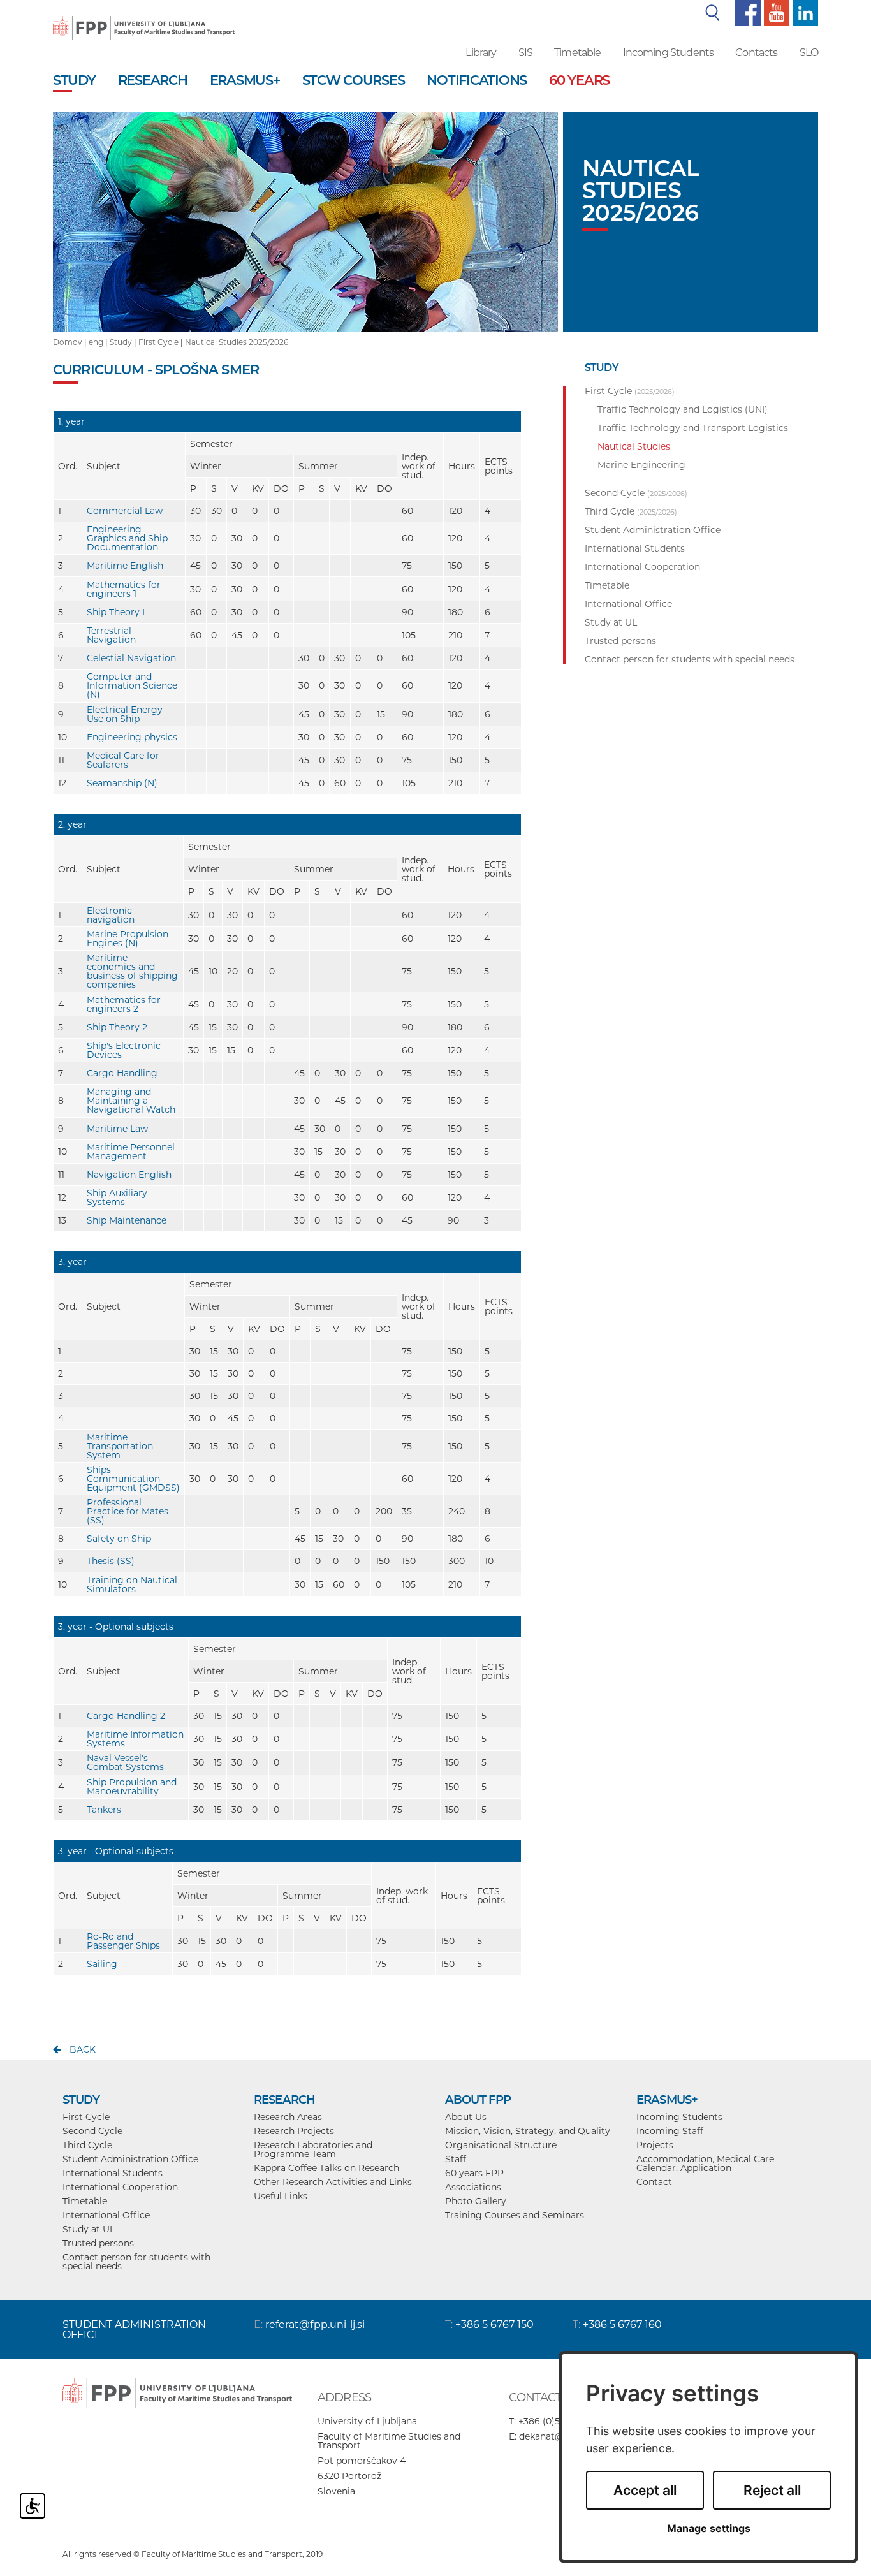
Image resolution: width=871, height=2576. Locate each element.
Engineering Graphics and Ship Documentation (127, 538)
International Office (106, 2215)
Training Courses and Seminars (515, 2215)
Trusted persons (98, 2243)
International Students (113, 2173)
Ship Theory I (116, 612)
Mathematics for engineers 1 (124, 589)
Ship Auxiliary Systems (117, 1197)
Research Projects (294, 2131)
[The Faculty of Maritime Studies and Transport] (144, 19)
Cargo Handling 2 (126, 1716)
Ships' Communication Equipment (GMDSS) (133, 1479)
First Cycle (158, 342)
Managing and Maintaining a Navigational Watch (131, 1101)
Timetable (577, 53)
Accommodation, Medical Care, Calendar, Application (706, 2163)
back (83, 2049)
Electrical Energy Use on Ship (125, 714)
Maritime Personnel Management (131, 1152)
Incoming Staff (670, 2131)
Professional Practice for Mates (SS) (128, 1511)
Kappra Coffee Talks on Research (326, 2168)
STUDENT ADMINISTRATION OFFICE (134, 2330)
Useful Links (281, 2196)
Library (481, 53)
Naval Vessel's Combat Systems (125, 1762)
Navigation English (129, 1175)
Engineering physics (132, 737)
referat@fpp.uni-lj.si (315, 2324)
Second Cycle (92, 2131)
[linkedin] (804, 12)
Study (121, 342)
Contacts (756, 53)
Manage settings (709, 2528)
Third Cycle (87, 2145)
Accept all (645, 2490)
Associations (473, 2187)
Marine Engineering (641, 465)
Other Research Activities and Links (333, 2182)
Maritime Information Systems (135, 1739)
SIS (525, 53)
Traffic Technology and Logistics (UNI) (683, 409)
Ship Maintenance (127, 1220)
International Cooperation (120, 2187)
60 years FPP (474, 2173)
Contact (654, 2182)
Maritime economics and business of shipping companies (132, 971)
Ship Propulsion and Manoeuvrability (132, 1787)
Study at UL (89, 2229)
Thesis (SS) (111, 1561)
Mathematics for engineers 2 (124, 1004)
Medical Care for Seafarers (123, 760)
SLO (809, 53)
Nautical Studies (634, 446)
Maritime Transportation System (120, 1446)
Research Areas (288, 2117)
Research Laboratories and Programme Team (313, 2149)
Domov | (71, 342)
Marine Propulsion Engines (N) (128, 939)
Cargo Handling (122, 1073)
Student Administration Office (130, 2159)
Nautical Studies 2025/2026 (237, 342)
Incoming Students (669, 53)
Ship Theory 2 (117, 1027)
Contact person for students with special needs (136, 2262)
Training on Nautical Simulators (132, 1584)
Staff (456, 2159)
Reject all (772, 2490)
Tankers (104, 1810)
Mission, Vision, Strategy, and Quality (528, 2131)
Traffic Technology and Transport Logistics (693, 428)
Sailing (102, 1964)
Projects (655, 2145)
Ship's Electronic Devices (124, 1050)
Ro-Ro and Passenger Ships (123, 1941)
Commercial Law (125, 511)
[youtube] (775, 12)
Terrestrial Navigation (111, 635)
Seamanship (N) (122, 783)
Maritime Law (117, 1129)
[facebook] (746, 12)
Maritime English (125, 566)
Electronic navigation (111, 915)
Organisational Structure (501, 2145)
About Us (466, 2117)
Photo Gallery (476, 2201)
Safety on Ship (119, 1539)
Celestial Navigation (131, 658)
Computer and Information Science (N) (132, 685)
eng (96, 342)
